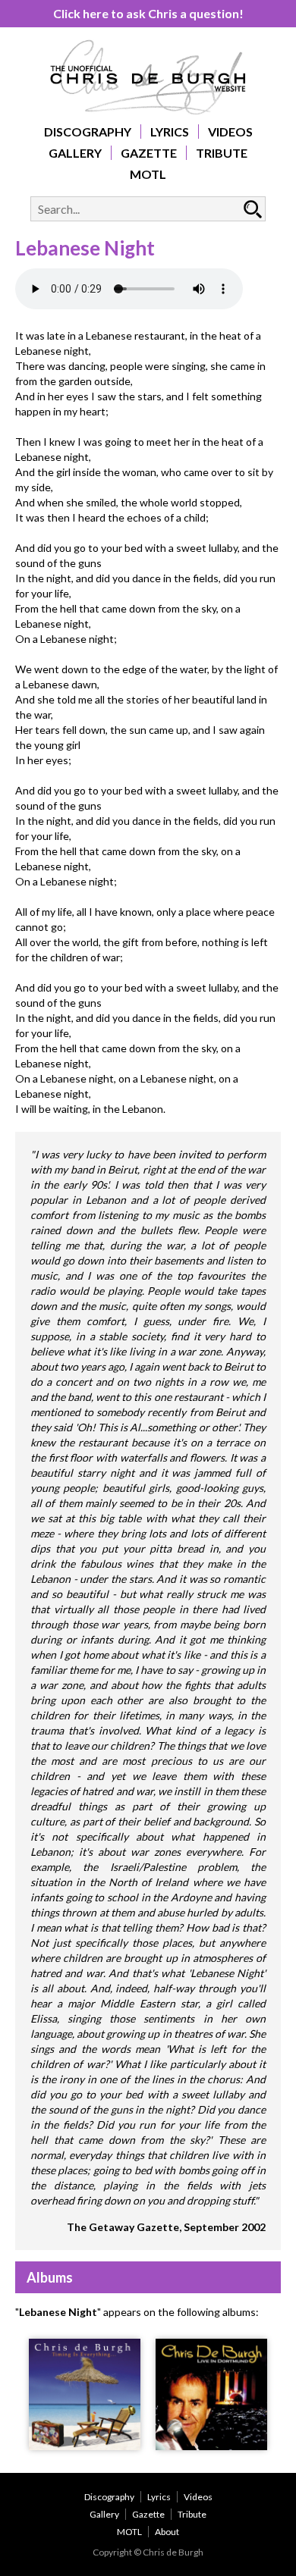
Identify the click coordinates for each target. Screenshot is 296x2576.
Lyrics (170, 132)
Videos (230, 132)
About (167, 2532)
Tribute (222, 153)
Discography (88, 132)
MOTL (148, 174)
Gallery (75, 153)
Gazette (149, 153)
